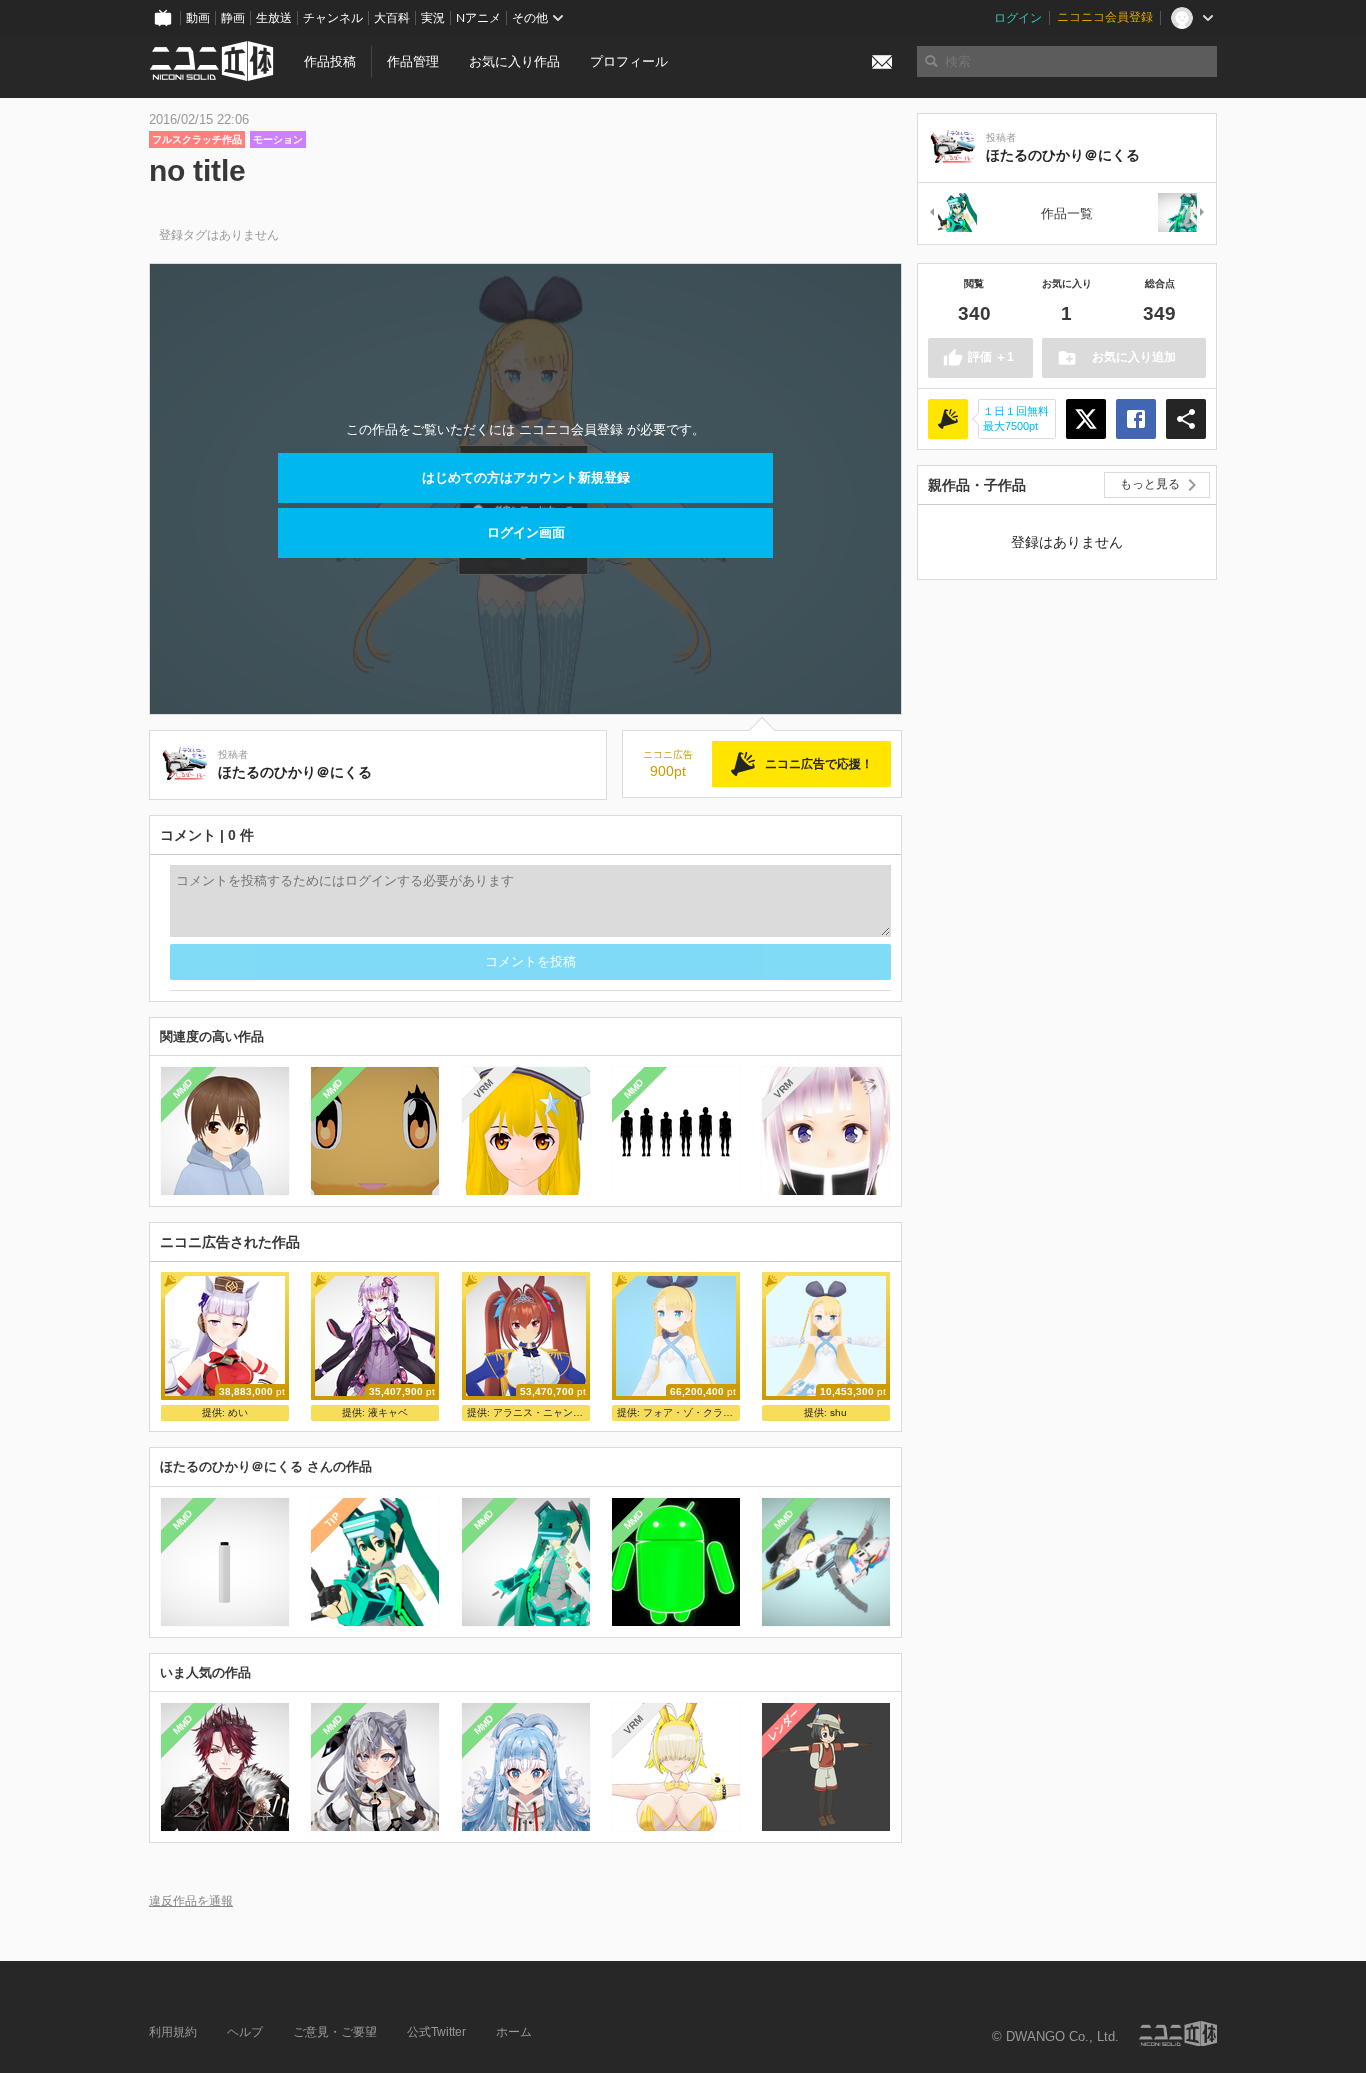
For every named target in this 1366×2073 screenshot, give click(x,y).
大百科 (392, 18)
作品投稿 (330, 61)
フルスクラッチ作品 (197, 139)
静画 (233, 18)
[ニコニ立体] (1178, 2033)
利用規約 (173, 2032)
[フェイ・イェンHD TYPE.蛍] (952, 213)
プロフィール (629, 61)
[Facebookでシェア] (1136, 419)
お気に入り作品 (514, 61)
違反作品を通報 (191, 1900)
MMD (183, 1089)
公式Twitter (436, 2032)
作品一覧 (1067, 213)
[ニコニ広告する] (948, 419)
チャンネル (333, 18)
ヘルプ (245, 2032)
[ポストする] (1086, 419)
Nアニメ (478, 18)
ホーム (514, 2032)
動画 (198, 18)
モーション (278, 139)
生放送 (274, 18)
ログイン (1018, 18)
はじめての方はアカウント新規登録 (526, 477)
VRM (482, 1088)
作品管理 (413, 61)
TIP (332, 1519)
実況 (433, 18)
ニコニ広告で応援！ (819, 764)
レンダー (784, 1725)
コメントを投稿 (530, 961)
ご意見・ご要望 (335, 2032)
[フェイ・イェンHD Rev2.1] (1182, 213)
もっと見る (1150, 484)
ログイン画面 (526, 532)
